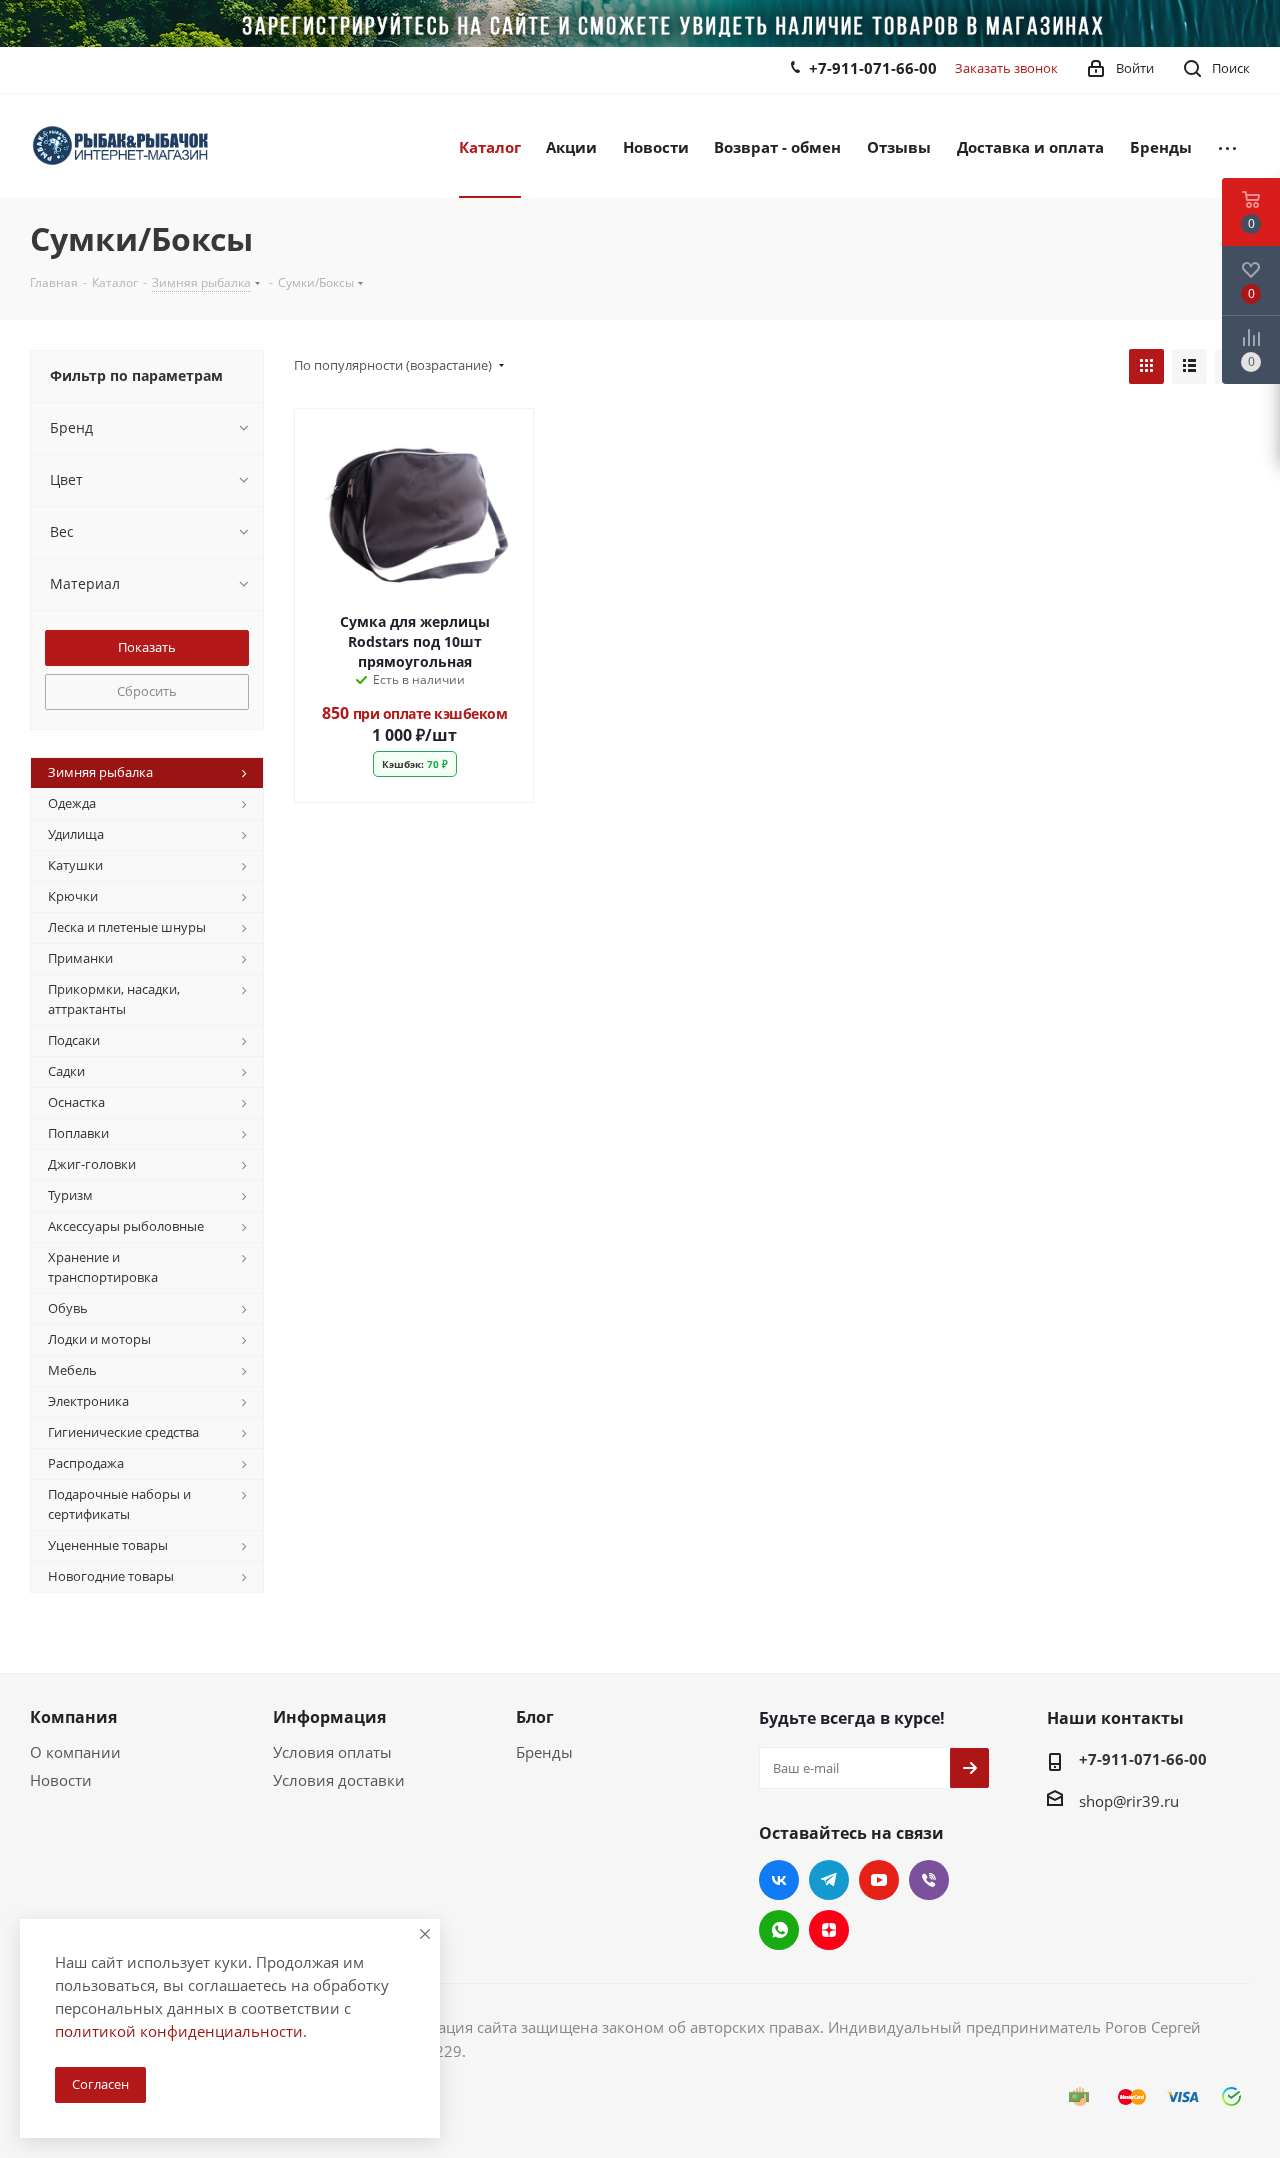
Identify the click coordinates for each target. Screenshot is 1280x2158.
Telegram (829, 1880)
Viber (929, 1880)
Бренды (544, 1752)
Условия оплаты (332, 1752)
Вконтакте (779, 1880)
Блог (535, 1717)
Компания (73, 1717)
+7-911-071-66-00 (873, 68)
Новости (61, 1780)
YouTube (879, 1880)
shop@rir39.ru (1129, 1801)
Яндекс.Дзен (829, 1930)
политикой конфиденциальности (179, 2031)
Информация (329, 1717)
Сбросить (147, 691)
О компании (75, 1752)
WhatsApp (779, 1930)
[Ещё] (1227, 146)
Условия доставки (339, 1780)
